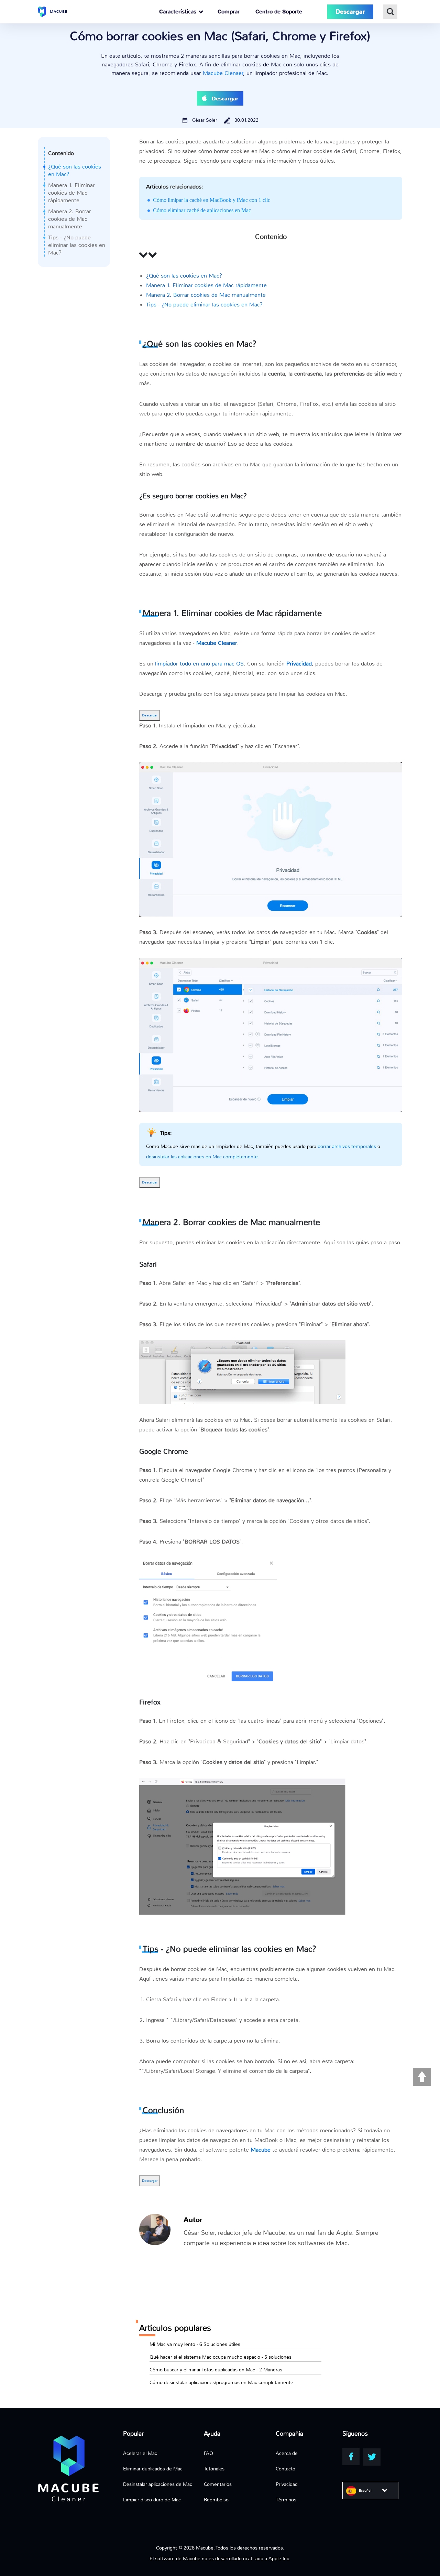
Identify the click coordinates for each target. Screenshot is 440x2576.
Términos (286, 2500)
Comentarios (218, 2484)
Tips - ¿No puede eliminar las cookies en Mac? (77, 245)
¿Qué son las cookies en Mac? (184, 276)
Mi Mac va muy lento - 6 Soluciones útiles (195, 2344)
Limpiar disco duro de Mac (152, 2500)
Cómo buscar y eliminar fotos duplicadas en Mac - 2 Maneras (216, 2370)
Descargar (150, 715)
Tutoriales (214, 2469)
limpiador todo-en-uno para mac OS (199, 664)
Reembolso (216, 2500)
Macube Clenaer (223, 73)
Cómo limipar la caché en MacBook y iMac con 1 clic (212, 200)
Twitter (372, 2457)
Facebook (351, 2457)
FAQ (208, 2453)
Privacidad (287, 2484)
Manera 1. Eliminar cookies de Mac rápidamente (71, 193)
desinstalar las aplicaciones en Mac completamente (202, 1157)
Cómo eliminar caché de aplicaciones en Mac (202, 210)
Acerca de (287, 2453)
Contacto (285, 2469)
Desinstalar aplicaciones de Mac (158, 2484)
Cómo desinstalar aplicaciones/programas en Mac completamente (221, 2382)
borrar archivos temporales (347, 1146)
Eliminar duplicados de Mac (153, 2469)
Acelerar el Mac (140, 2453)
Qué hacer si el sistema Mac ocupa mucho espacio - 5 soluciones (221, 2357)
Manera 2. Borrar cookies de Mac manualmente (70, 219)
